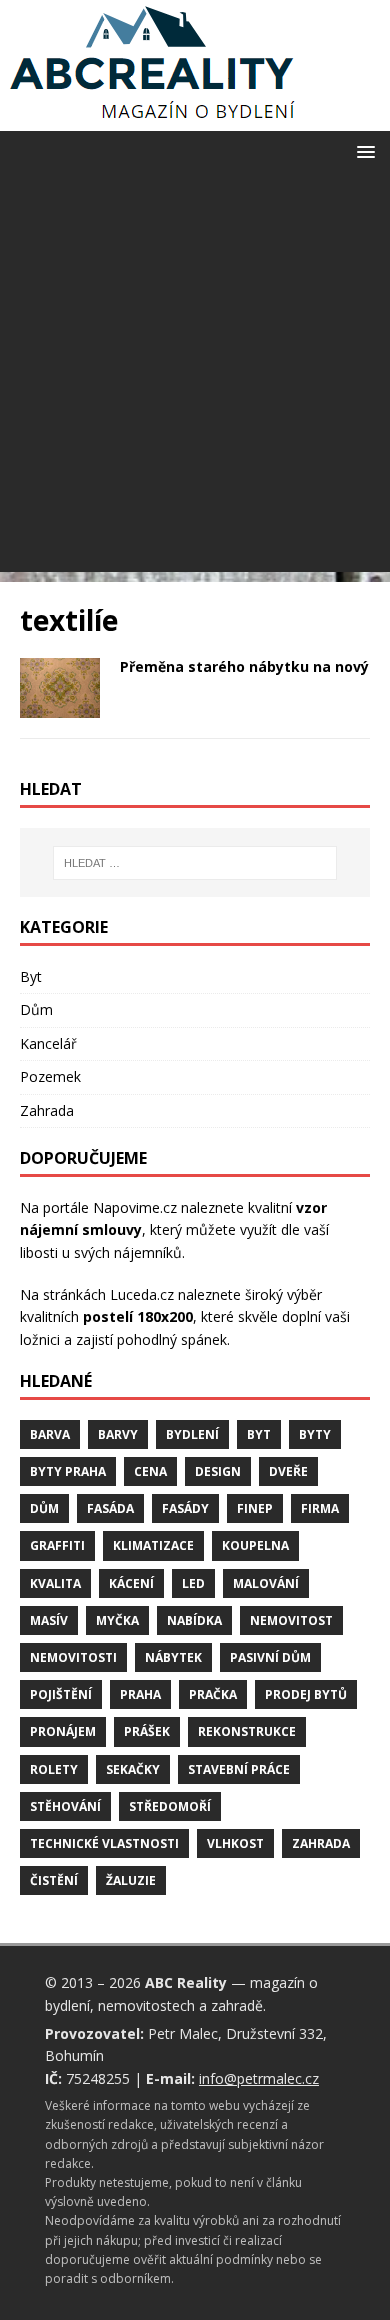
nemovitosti (73, 1657)
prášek (147, 1731)
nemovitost (291, 1620)
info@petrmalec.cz (259, 2078)
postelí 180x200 (138, 1316)
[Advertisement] (195, 377)
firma (320, 1508)
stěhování (65, 1806)
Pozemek (50, 1076)
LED (193, 1583)
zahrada (321, 1843)
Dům (36, 1009)
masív (49, 1620)
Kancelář (48, 1043)
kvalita (55, 1583)
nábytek (173, 1657)
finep (255, 1508)
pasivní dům (270, 1657)
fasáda (110, 1508)
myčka (117, 1620)
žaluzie (131, 1880)
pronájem (63, 1731)
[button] (362, 150)
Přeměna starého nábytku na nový (244, 666)
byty (315, 1434)
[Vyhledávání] (195, 863)
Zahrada (47, 1110)
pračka (213, 1694)
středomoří (170, 1806)
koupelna (255, 1545)
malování (266, 1583)
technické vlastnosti (104, 1843)
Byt (31, 976)
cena (150, 1471)
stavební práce (239, 1769)
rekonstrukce (247, 1731)
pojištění (61, 1694)
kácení (131, 1583)
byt (259, 1434)
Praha (140, 1694)
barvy (118, 1434)
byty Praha (68, 1471)
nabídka (194, 1620)
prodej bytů (306, 1694)
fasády (185, 1508)
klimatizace (153, 1545)
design (218, 1471)
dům (44, 1508)
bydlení (192, 1434)
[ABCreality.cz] (153, 119)
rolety (54, 1769)
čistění (54, 1880)
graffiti (57, 1545)
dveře (288, 1471)
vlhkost (235, 1843)
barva (50, 1434)
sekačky (133, 1769)
